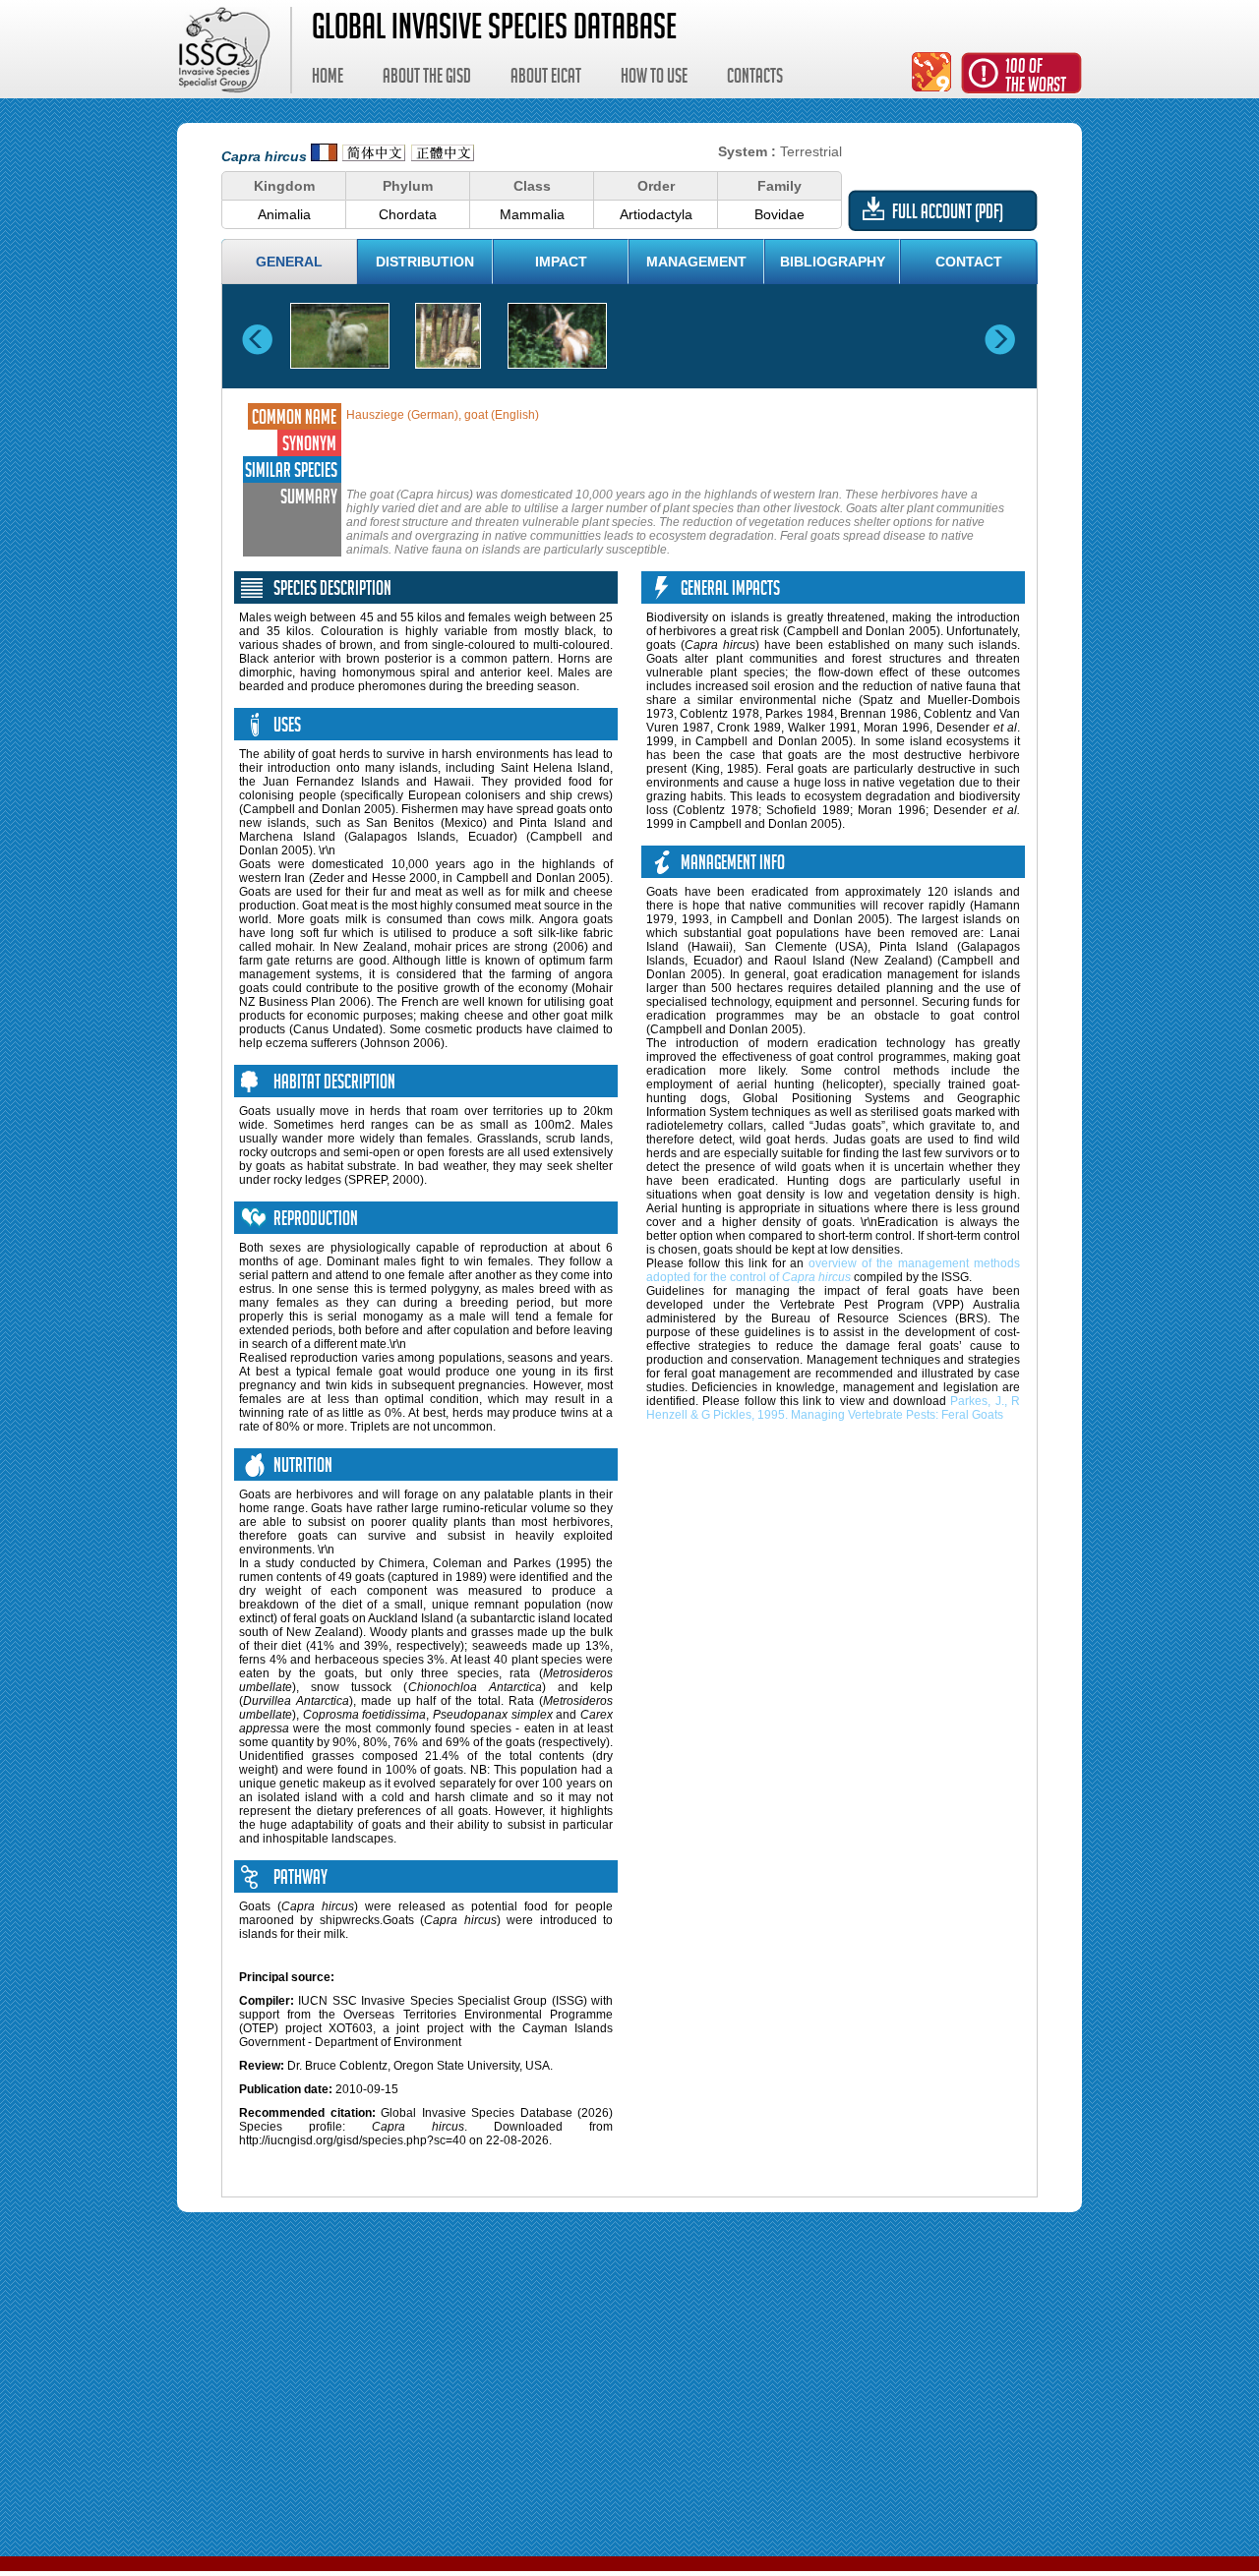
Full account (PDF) (948, 214)
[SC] (374, 156)
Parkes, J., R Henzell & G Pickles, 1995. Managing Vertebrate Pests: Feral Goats (833, 1408)
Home (328, 79)
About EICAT (546, 79)
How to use (654, 79)
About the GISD (427, 79)
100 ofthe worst (1036, 78)
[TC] (443, 156)
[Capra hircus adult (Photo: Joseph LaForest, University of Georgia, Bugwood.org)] (340, 336)
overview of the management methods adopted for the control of (833, 1270)
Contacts (755, 79)
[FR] (324, 156)
